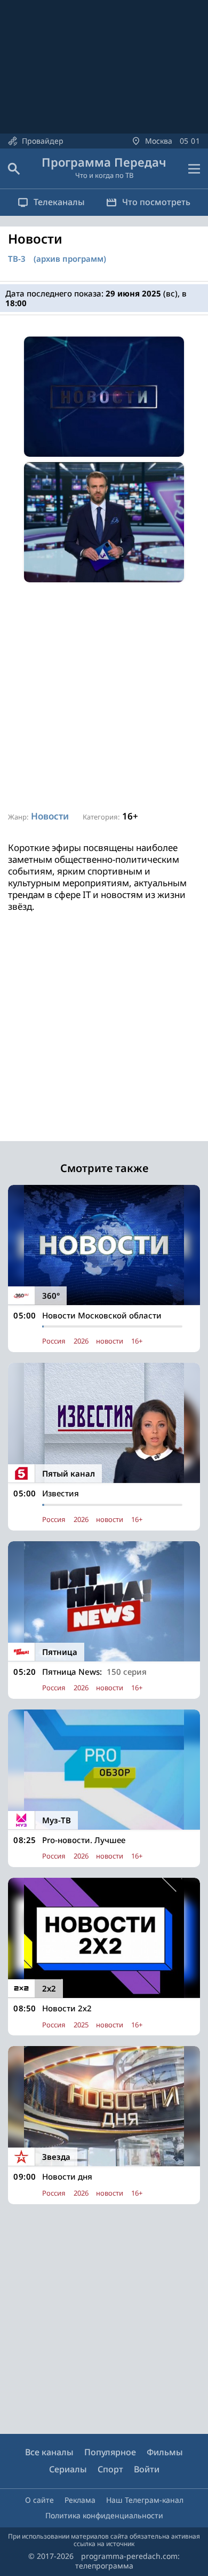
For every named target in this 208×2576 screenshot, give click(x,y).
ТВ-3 (17, 259)
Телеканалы (59, 202)
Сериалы (68, 2469)
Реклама (80, 2500)
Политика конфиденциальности (104, 2515)
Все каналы (49, 2452)
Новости (50, 816)
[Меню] (194, 169)
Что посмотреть (156, 202)
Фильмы (165, 2452)
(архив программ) (70, 259)
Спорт (110, 2469)
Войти (147, 2469)
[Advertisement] (104, 697)
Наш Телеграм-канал (145, 2500)
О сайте (39, 2500)
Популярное (110, 2452)
